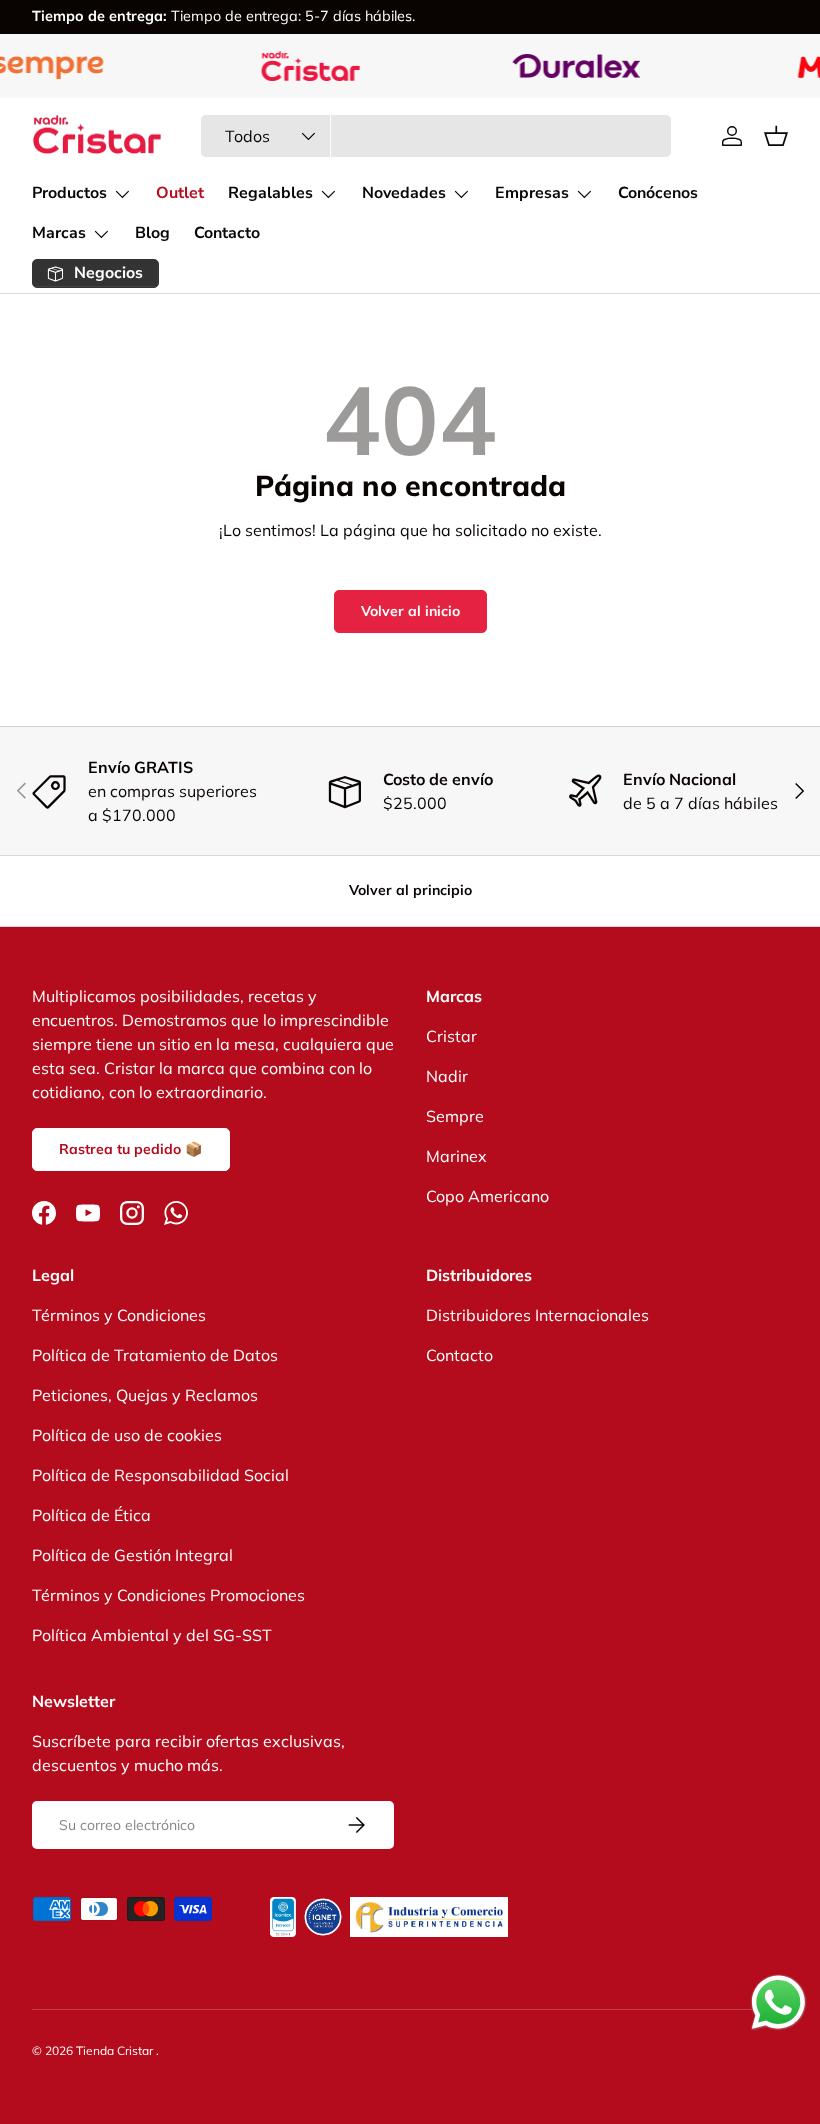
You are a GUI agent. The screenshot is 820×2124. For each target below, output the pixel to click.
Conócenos (658, 193)
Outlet (180, 193)
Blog (152, 233)
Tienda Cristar (116, 2050)
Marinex (456, 1156)
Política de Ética (91, 1515)
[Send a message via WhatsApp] (778, 2002)
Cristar (451, 1036)
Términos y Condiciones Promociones (168, 1595)
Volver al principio (410, 890)
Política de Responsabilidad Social (160, 1475)
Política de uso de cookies (127, 1435)
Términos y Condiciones (119, 1315)
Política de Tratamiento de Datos (155, 1355)
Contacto (227, 233)
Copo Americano (487, 1196)
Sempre (455, 1116)
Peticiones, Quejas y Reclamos (145, 1395)
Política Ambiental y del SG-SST (152, 1635)
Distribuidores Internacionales (537, 1315)
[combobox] (436, 136)
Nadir (447, 1076)
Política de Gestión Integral (132, 1555)
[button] (776, 136)
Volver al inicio (410, 611)
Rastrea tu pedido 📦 (131, 1149)
